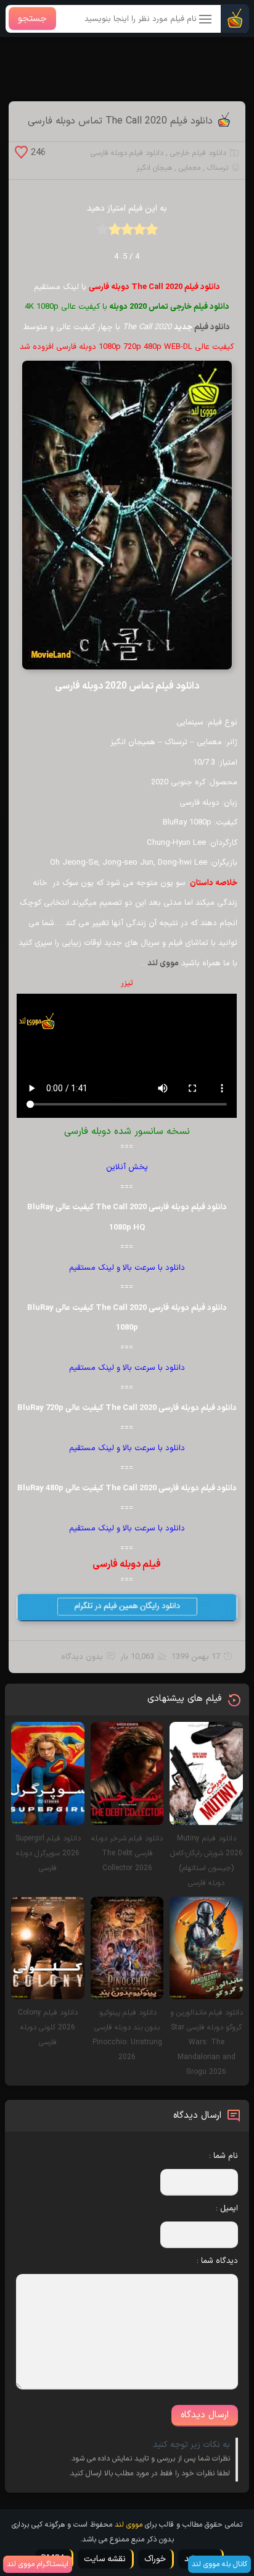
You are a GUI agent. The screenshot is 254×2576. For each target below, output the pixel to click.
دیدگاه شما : (217, 2261)
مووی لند (163, 963)
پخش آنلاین (127, 1167)
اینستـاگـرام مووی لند (38, 2564)
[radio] (152, 233)
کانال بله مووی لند (219, 2564)
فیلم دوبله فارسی (127, 1564)
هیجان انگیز (154, 168)
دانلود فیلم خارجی (198, 153)
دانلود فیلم (212, 327)
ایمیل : (227, 2209)
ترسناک (218, 168)
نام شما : (223, 2156)
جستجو (32, 19)
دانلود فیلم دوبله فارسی (127, 153)
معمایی (190, 168)
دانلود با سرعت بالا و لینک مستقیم (127, 1268)
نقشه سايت (105, 2559)
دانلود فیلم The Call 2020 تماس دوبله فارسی (120, 121)
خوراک (155, 2559)
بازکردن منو (206, 20)
